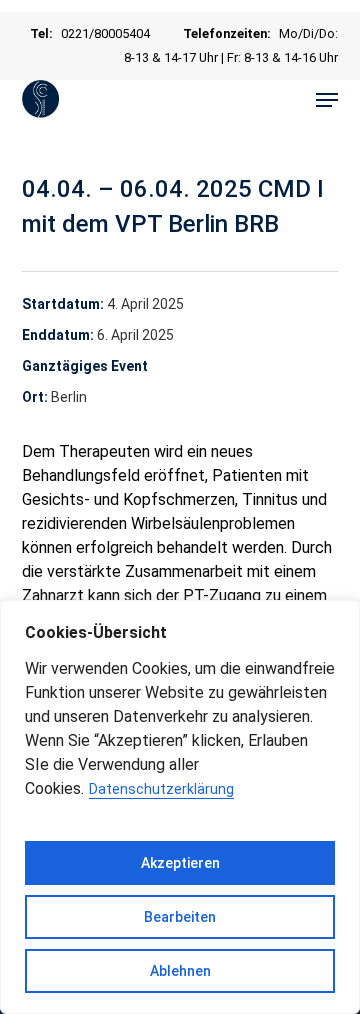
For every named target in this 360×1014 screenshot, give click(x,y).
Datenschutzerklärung (161, 789)
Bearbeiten (180, 917)
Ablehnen (180, 971)
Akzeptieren (180, 863)
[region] (180, 807)
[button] (327, 100)
